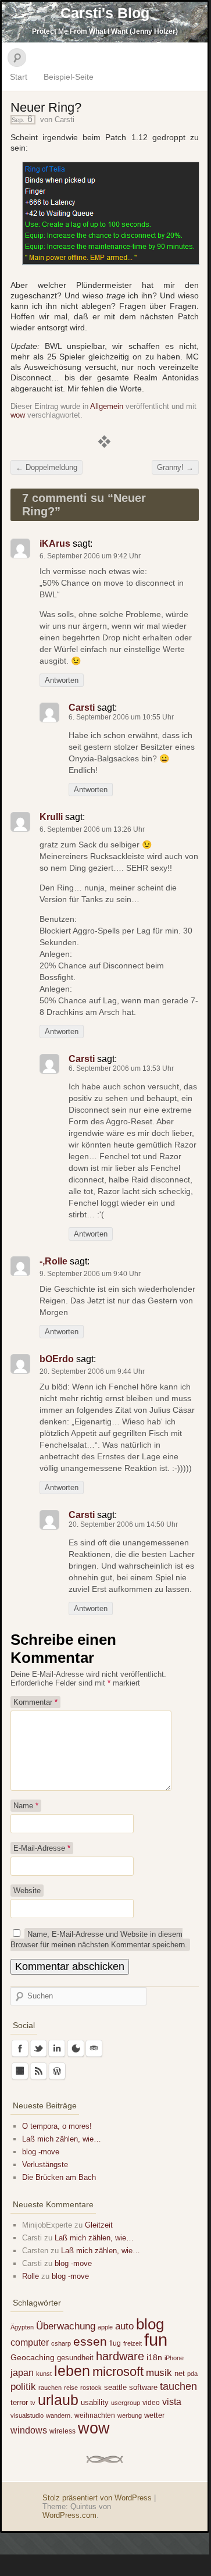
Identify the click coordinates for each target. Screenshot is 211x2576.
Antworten (62, 680)
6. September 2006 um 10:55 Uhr (121, 717)
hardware (120, 2356)
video (151, 2403)
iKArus (55, 544)
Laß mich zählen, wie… (62, 2139)
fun (156, 2340)
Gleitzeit (99, 2225)
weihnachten (95, 2415)
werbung (130, 2415)
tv (33, 2403)
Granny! (175, 467)
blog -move (41, 2152)
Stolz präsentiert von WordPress (97, 2498)
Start (19, 77)
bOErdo (57, 1359)
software (143, 2387)
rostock (91, 2388)
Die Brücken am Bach (59, 2177)
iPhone (174, 2358)
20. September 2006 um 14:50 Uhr (123, 1524)
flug (115, 2343)
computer (30, 2342)
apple (105, 2327)
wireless (62, 2431)
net (180, 2373)
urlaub (58, 2400)
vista (172, 2402)
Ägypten (22, 2327)
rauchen (50, 2388)
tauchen (178, 2386)
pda (192, 2374)
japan (22, 2372)
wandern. (59, 2415)
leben (72, 2371)
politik (23, 2387)
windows (29, 2430)
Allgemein (107, 406)
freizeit (133, 2343)
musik (159, 2373)
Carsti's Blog (105, 13)
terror (19, 2402)
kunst (44, 2374)
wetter (154, 2415)
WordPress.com (69, 2515)
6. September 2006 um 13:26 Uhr (92, 829)
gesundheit (75, 2358)
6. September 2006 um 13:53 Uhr (121, 1068)
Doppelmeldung (47, 467)
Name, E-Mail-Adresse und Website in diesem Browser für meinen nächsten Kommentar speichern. (99, 1939)
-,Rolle (53, 1261)
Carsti (65, 120)
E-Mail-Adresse (42, 1848)
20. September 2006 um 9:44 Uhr (92, 1371)
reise (71, 2388)
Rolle (31, 2276)
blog (150, 2324)
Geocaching (33, 2357)
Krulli (51, 817)
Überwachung (66, 2326)
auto (124, 2326)
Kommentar (35, 1702)
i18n (154, 2357)
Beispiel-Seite (69, 77)
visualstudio (27, 2415)
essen (90, 2342)
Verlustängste (45, 2165)
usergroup (126, 2403)
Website (27, 1891)
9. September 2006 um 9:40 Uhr (90, 1274)
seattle (115, 2387)
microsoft (118, 2372)
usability (95, 2402)
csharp (61, 2343)
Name (26, 1806)
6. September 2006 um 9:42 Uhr (90, 556)
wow (18, 415)
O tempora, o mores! (57, 2126)
